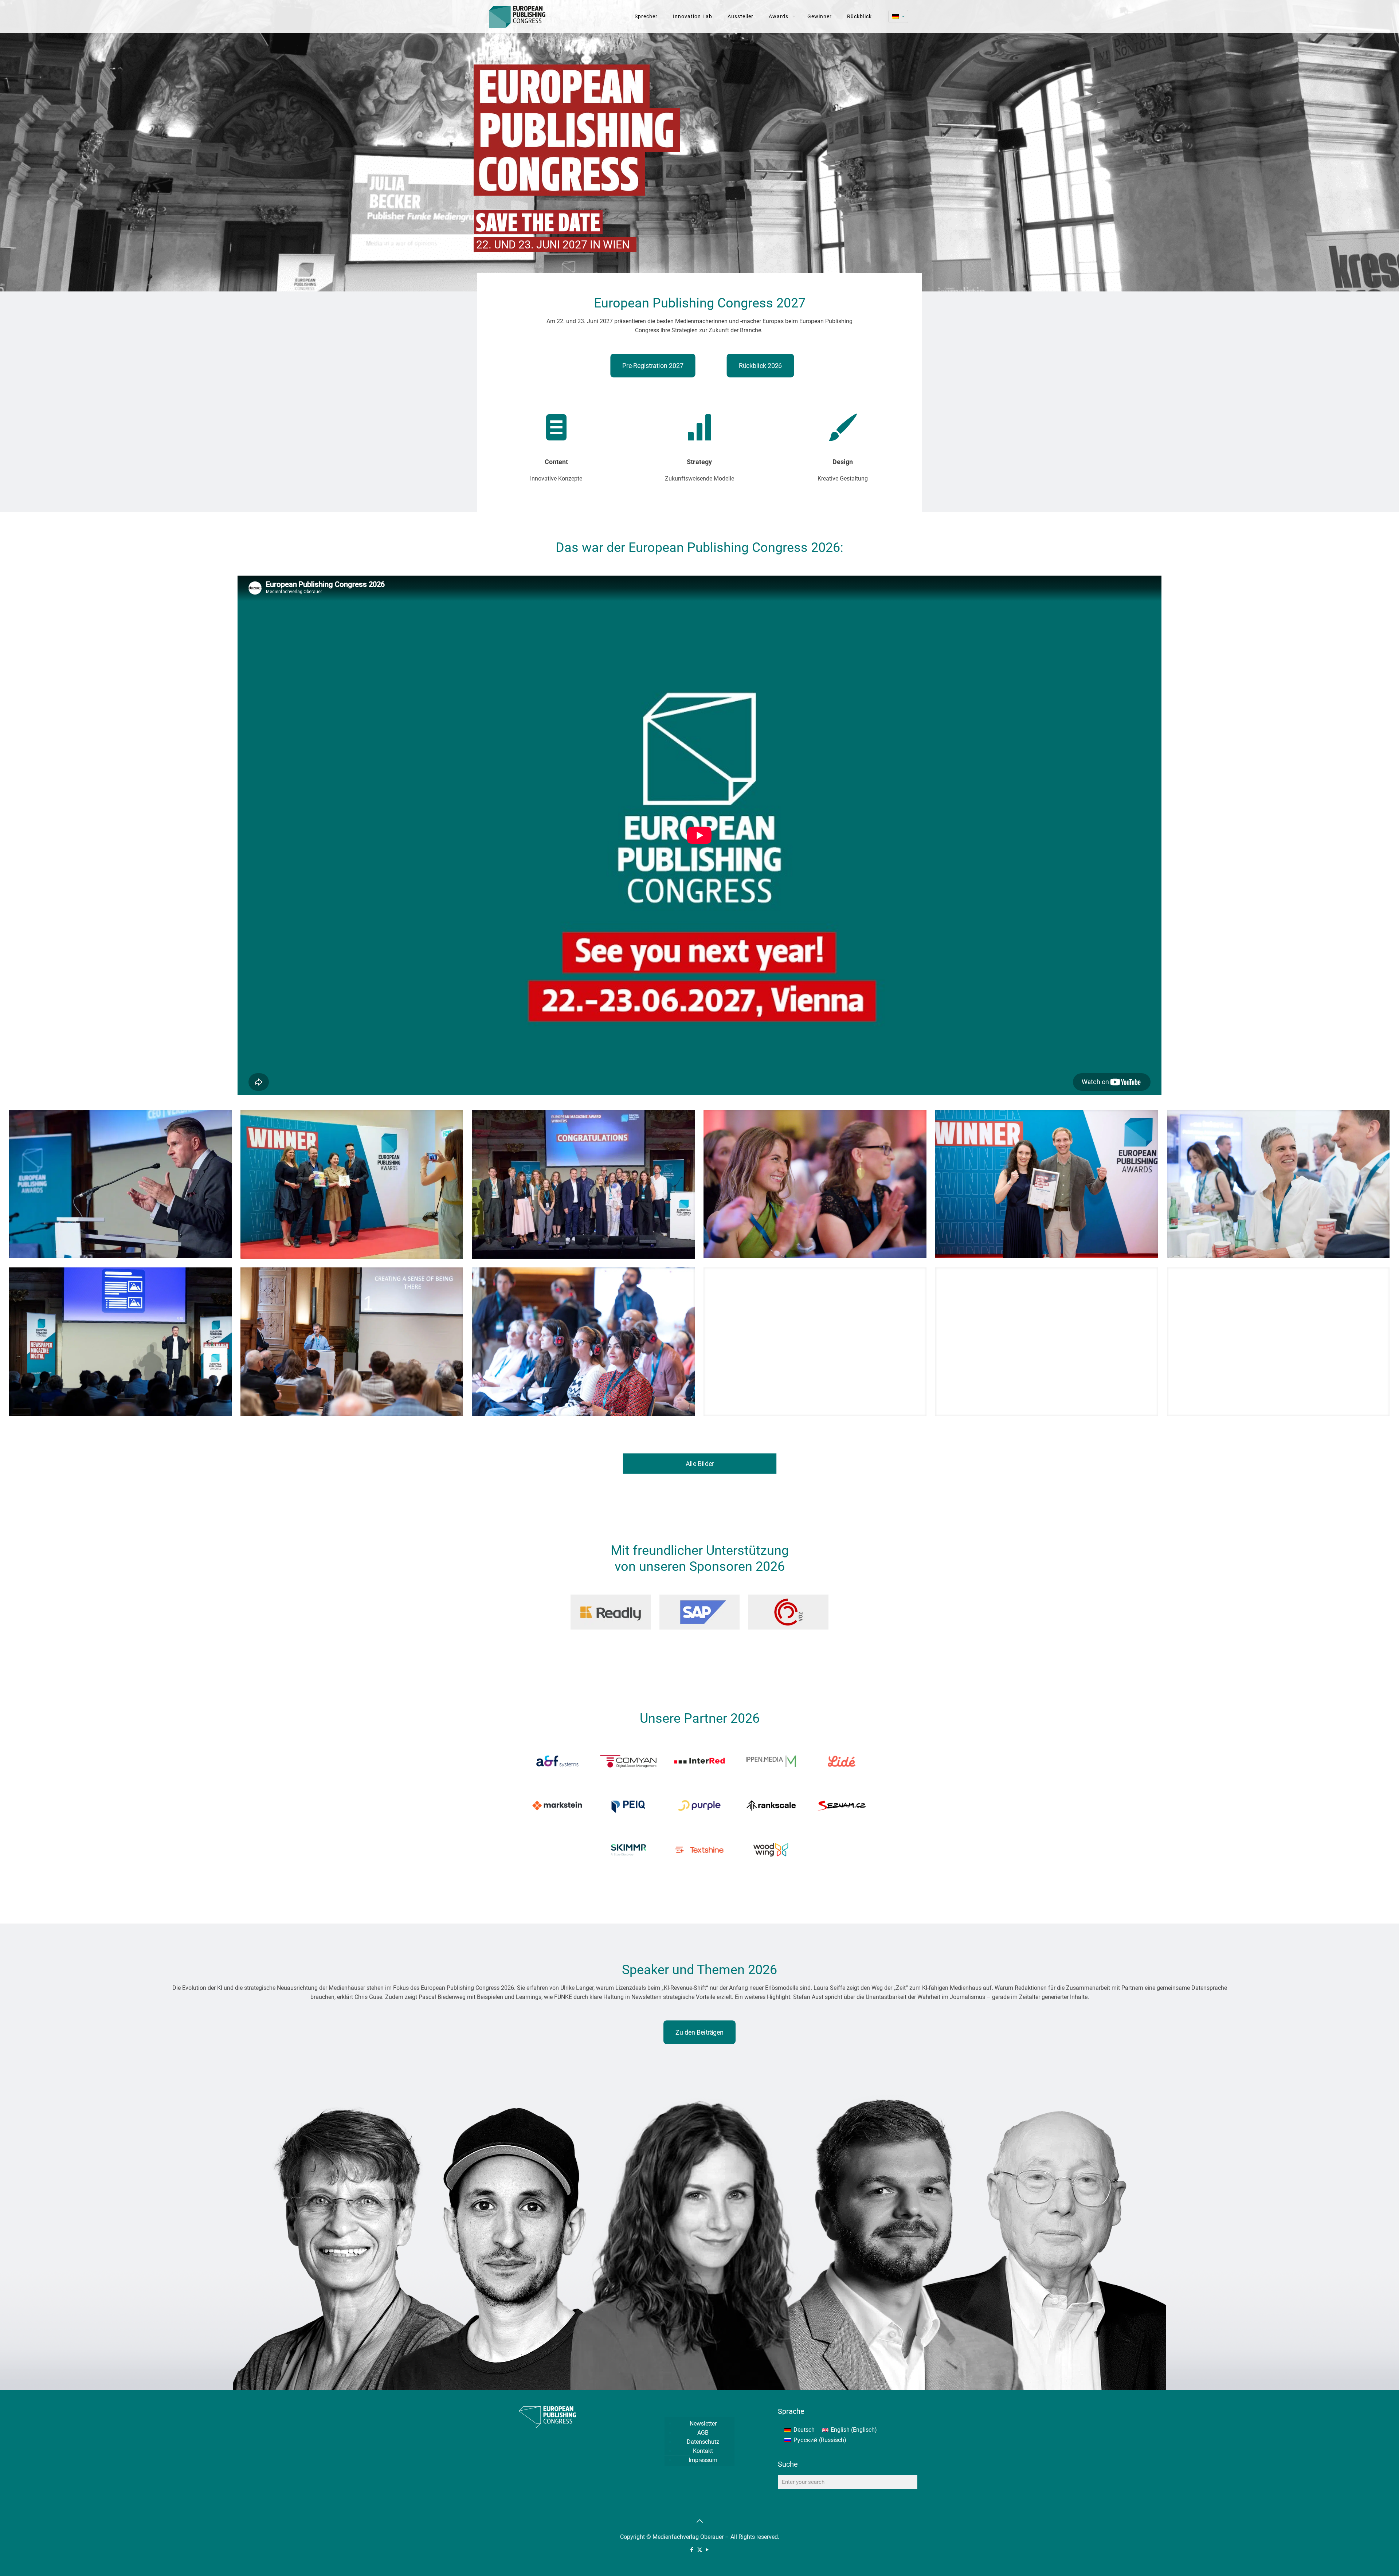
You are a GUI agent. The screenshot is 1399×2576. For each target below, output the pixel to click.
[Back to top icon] (699, 2521)
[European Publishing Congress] (518, 16)
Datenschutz (703, 2442)
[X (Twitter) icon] (700, 2550)
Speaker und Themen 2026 (699, 1970)
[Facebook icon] (692, 2550)
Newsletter (703, 2424)
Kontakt (703, 2451)
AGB (703, 2433)
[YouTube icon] (707, 2550)
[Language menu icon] (898, 16)
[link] (611, 1612)
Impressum (703, 2460)
